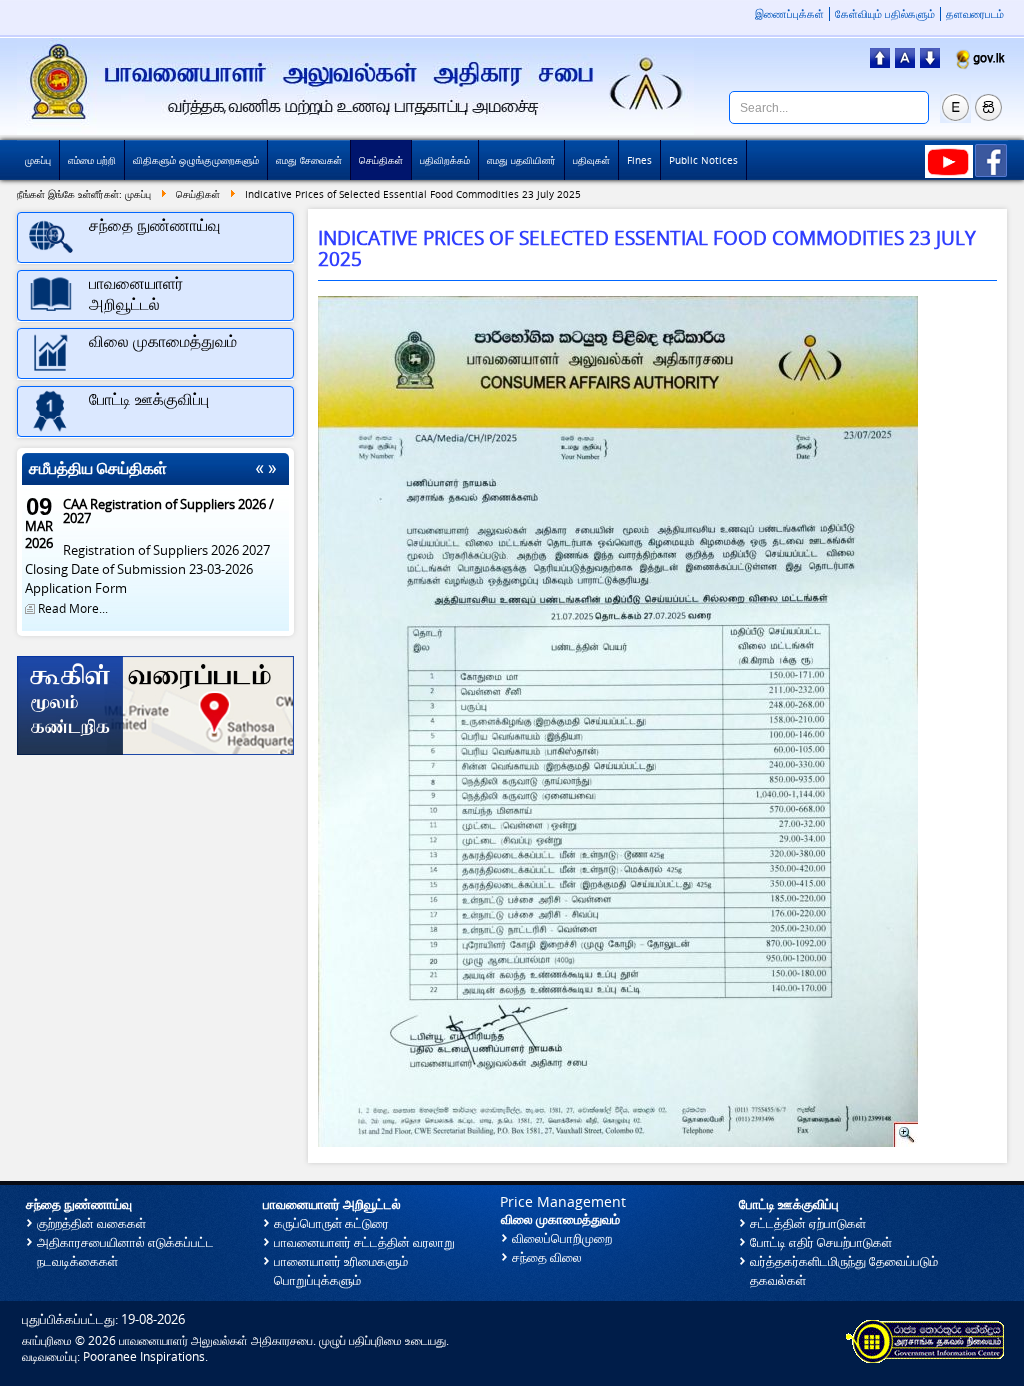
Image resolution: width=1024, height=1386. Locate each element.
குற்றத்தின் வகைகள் (91, 1223)
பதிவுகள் (591, 160)
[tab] (155, 237)
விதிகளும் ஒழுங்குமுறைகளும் (196, 160)
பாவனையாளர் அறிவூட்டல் (332, 1204)
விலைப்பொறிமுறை (562, 1238)
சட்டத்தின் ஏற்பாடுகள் (808, 1223)
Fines (639, 160)
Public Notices (703, 160)
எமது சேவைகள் (309, 160)
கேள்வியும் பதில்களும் (885, 14)
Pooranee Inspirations (144, 1356)
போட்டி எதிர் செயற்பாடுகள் (821, 1242)
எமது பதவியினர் (521, 160)
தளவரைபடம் (975, 14)
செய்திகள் (381, 160)
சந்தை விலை (547, 1257)
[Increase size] (880, 62)
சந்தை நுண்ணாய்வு (79, 1204)
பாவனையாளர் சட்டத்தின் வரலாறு (364, 1242)
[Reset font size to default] (905, 62)
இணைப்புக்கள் (789, 14)
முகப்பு (38, 160)
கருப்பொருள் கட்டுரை (331, 1223)
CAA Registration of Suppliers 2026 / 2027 (168, 511)
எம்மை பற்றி (92, 160)
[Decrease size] (930, 62)
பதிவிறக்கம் (445, 160)
